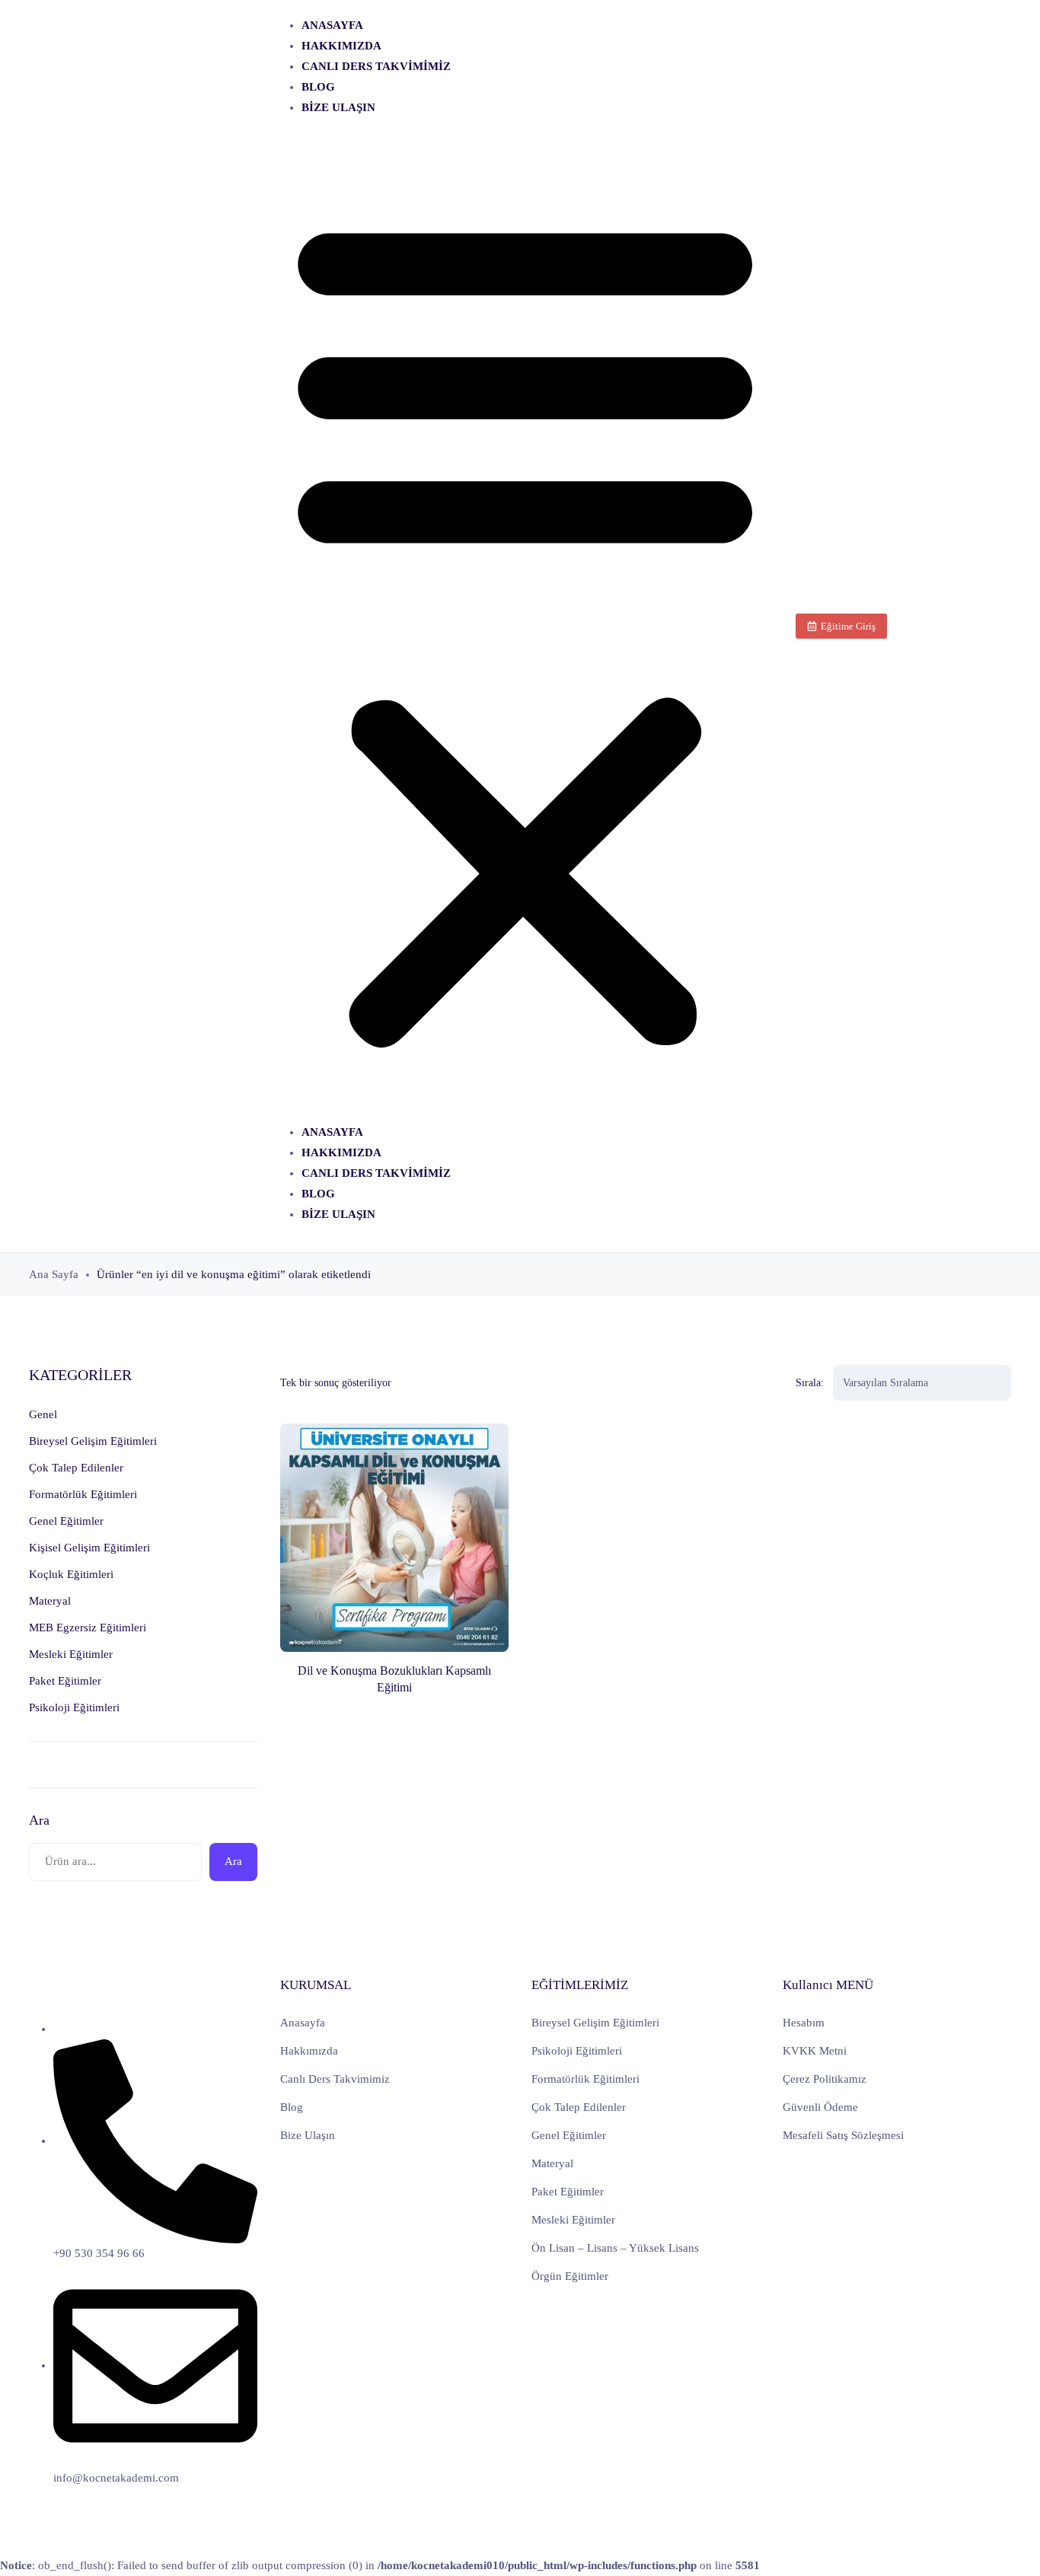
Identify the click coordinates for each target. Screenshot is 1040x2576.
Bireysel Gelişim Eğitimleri (595, 2023)
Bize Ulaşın (338, 107)
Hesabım (804, 2023)
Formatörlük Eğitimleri (585, 2079)
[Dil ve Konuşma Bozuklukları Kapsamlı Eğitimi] (394, 1538)
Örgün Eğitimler (570, 2276)
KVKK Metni (815, 2051)
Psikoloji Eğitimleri (577, 2051)
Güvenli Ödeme (820, 2107)
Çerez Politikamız (825, 2079)
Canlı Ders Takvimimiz (376, 66)
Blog (318, 87)
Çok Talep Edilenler (579, 2107)
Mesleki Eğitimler (573, 2220)
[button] (525, 626)
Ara (39, 1820)
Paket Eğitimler (568, 2192)
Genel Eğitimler (569, 2135)
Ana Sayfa (54, 1274)
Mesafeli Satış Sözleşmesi (843, 2135)
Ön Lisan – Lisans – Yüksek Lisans (615, 2248)
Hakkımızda (341, 46)
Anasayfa (332, 25)
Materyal (552, 2163)
